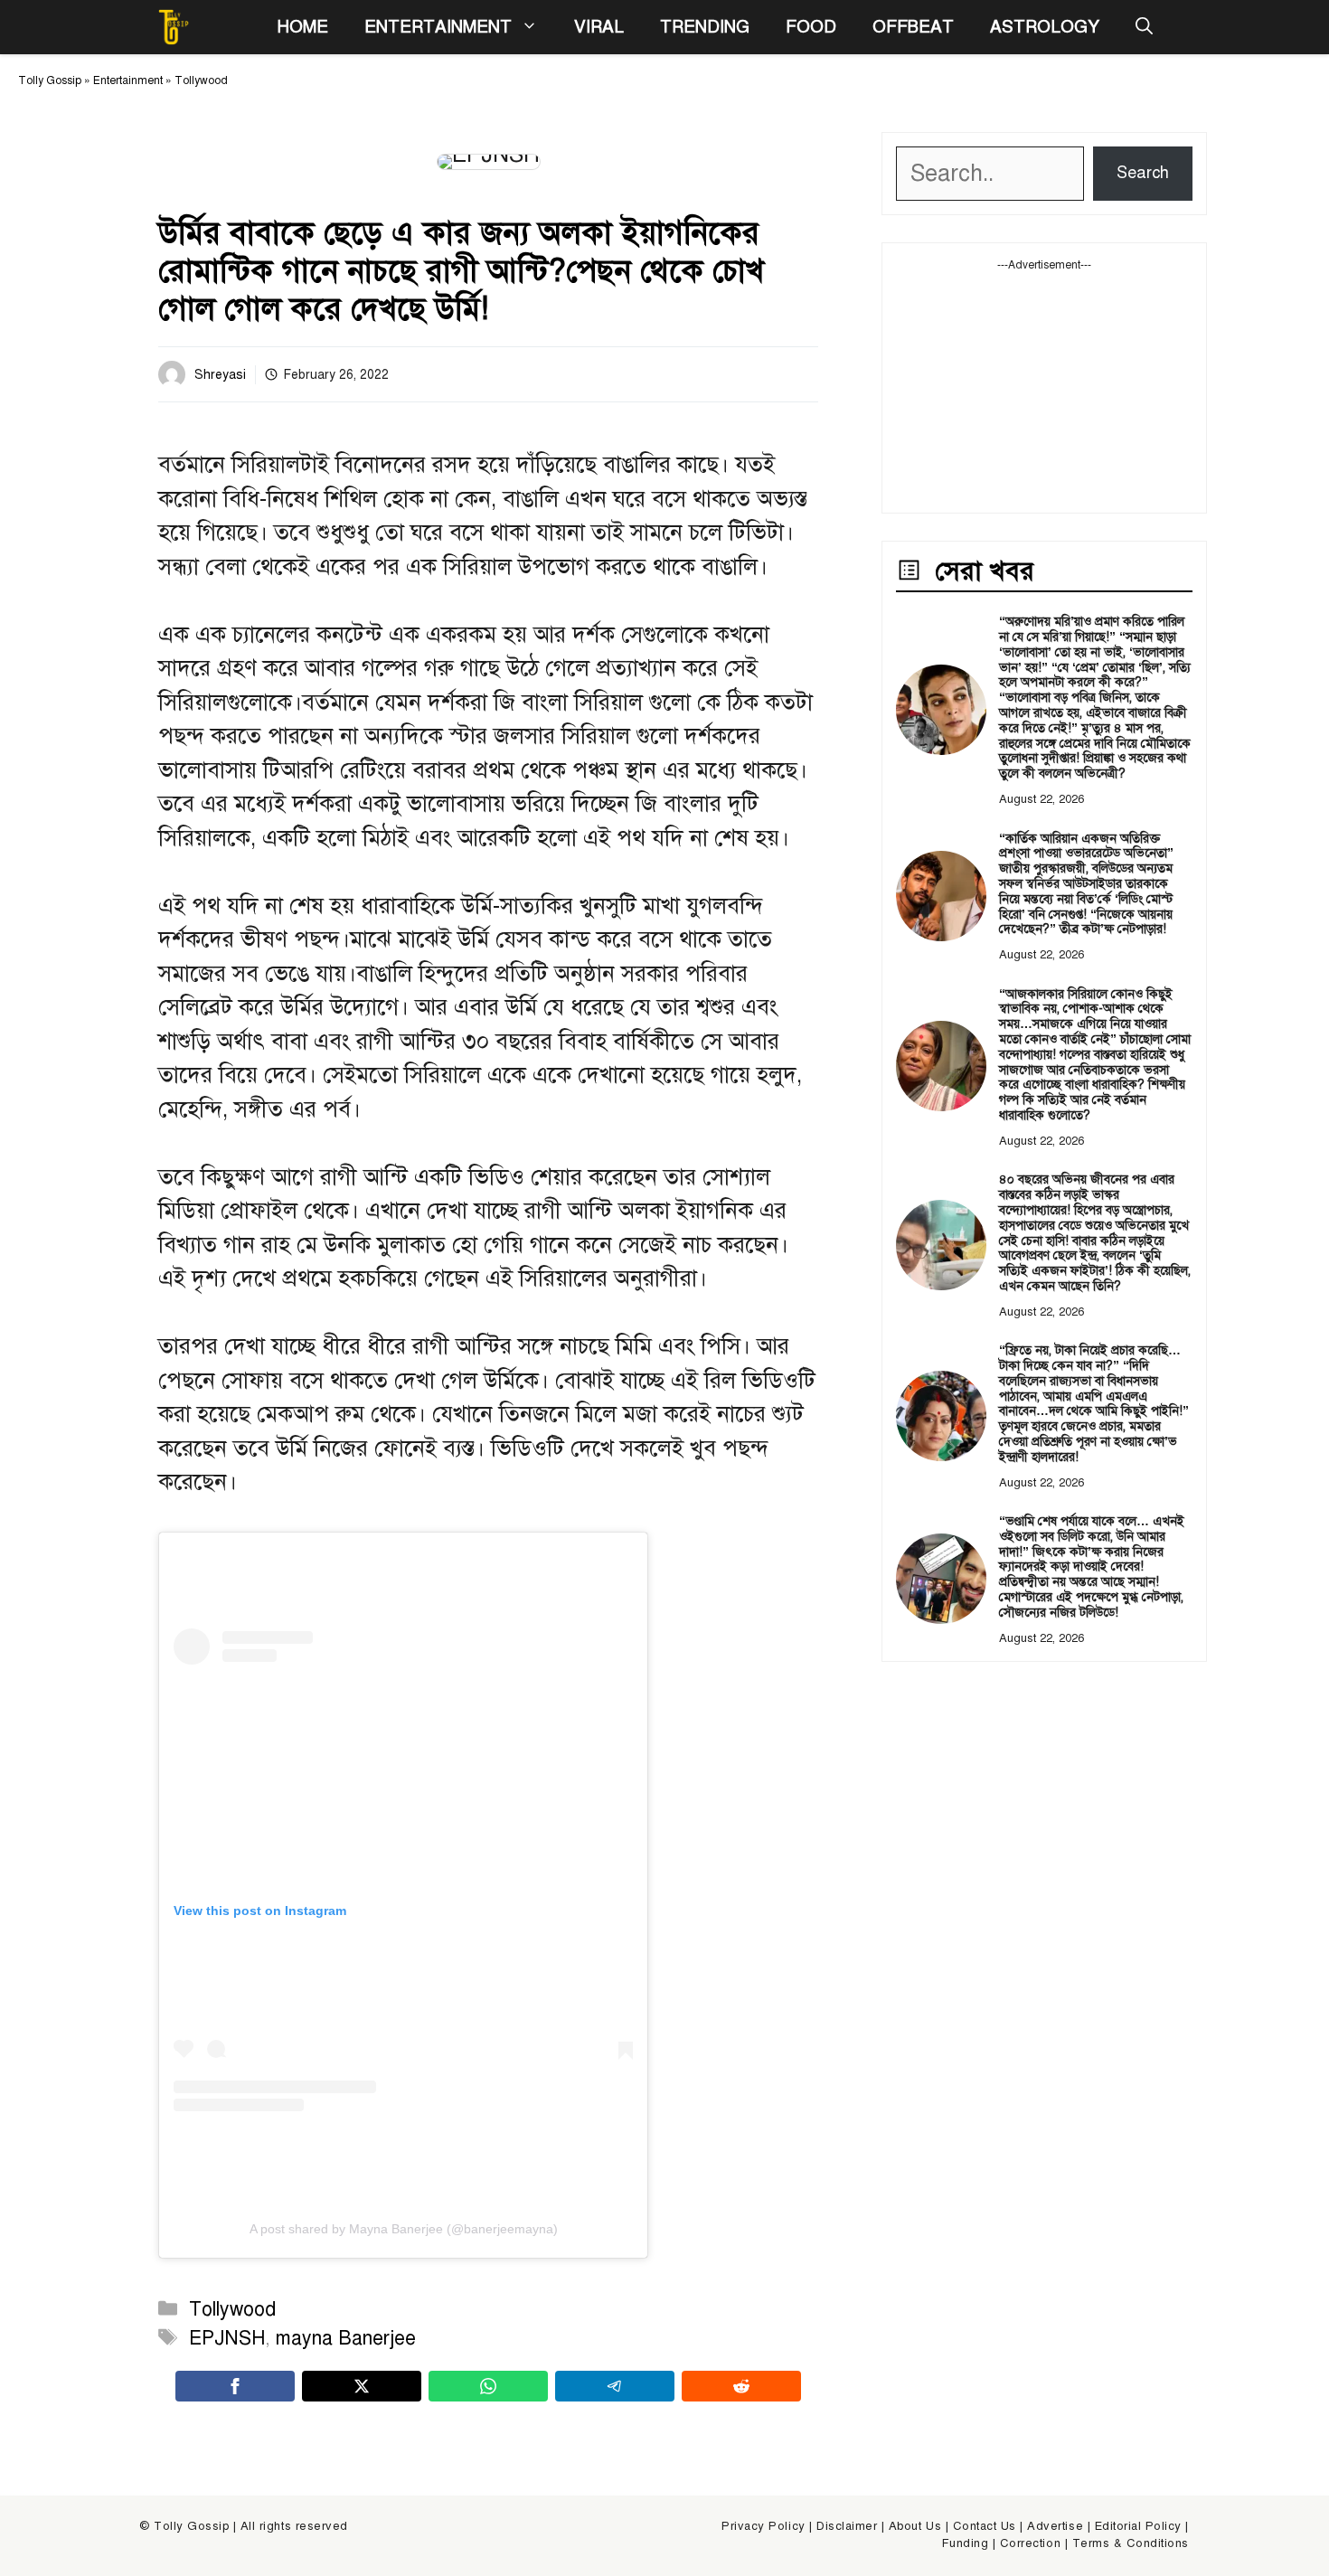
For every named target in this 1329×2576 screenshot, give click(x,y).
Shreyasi (220, 375)
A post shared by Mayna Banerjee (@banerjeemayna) (404, 2229)
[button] (1144, 27)
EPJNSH (227, 2338)
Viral (599, 27)
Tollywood (201, 80)
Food (811, 27)
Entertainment (438, 27)
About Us (915, 2526)
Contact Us (985, 2526)
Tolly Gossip (50, 80)
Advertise (1055, 2526)
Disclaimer (847, 2526)
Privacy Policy (763, 2526)
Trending (705, 27)
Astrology (1045, 27)
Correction (1030, 2543)
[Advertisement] (1044, 386)
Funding (966, 2543)
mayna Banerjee (346, 2338)
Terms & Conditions (1131, 2543)
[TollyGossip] (174, 27)
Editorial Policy (1138, 2526)
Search (1143, 173)
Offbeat (913, 27)
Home (302, 27)
